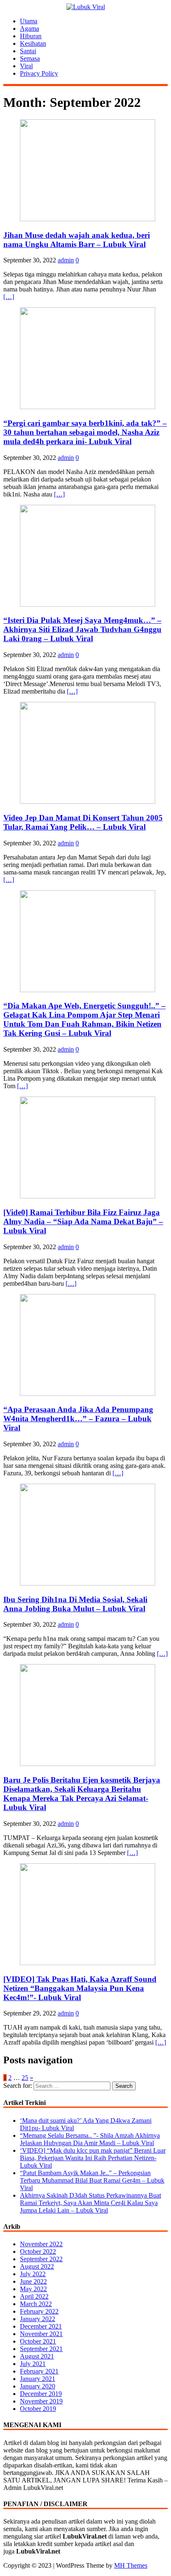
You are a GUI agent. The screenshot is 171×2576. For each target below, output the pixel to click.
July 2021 (33, 2364)
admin (66, 260)
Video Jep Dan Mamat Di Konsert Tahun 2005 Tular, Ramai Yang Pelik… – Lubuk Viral (83, 822)
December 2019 (41, 2394)
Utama (29, 21)
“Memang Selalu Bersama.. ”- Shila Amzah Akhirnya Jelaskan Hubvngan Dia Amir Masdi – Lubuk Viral (90, 2139)
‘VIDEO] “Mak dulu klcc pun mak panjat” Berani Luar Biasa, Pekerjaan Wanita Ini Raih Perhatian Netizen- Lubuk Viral (93, 2158)
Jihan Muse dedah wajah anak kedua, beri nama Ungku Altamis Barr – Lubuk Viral (77, 240)
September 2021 (41, 2349)
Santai (28, 51)
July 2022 (33, 2274)
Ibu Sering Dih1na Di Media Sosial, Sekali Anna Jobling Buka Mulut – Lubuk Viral (75, 1604)
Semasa (30, 58)
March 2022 (36, 2304)
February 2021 (39, 2371)
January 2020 (38, 2386)
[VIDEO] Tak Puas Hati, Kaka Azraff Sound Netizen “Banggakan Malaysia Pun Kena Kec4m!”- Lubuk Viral (80, 1988)
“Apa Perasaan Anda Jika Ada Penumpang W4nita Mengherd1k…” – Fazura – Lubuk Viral (78, 1419)
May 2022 (33, 2289)
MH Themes (131, 2565)
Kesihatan (33, 43)
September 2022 (41, 2259)
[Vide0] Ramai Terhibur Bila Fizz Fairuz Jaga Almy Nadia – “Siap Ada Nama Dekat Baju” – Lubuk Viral (83, 1221)
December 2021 (41, 2326)
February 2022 (39, 2311)
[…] (9, 297)
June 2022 (33, 2281)
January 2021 (38, 2379)
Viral (26, 66)
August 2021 (37, 2356)
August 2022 (37, 2266)
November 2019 (41, 2401)
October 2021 (38, 2341)
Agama (29, 28)
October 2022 (38, 2251)
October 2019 (38, 2409)
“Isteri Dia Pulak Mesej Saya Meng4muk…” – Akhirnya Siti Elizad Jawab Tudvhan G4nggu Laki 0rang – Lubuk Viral (82, 629)
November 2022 (41, 2244)
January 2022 (38, 2319)
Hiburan (31, 36)
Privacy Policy (39, 73)
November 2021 (41, 2334)
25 (25, 2078)
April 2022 (34, 2296)
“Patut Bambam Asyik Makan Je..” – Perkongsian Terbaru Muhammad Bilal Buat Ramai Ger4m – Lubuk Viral (92, 2180)
